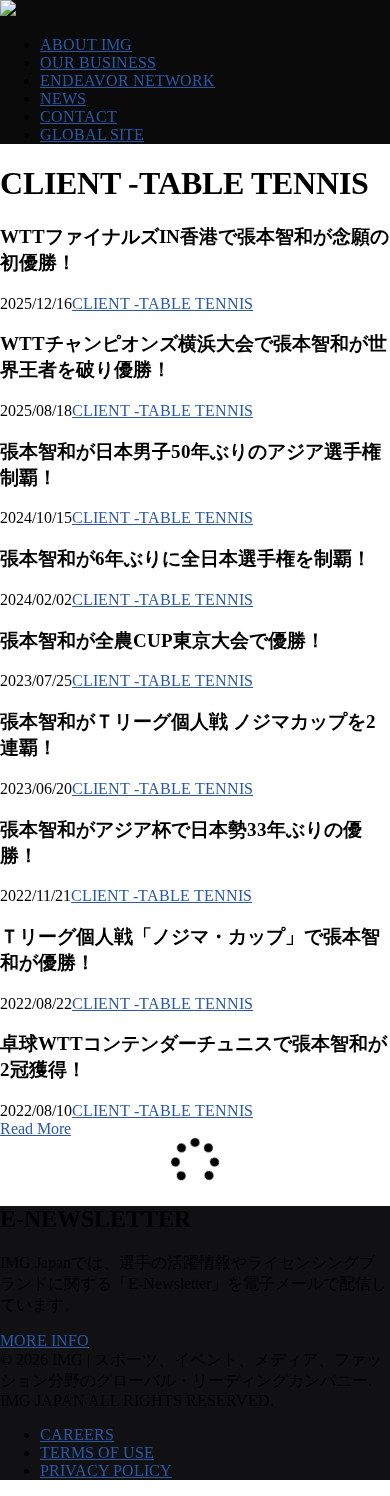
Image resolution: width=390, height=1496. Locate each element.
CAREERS (77, 1434)
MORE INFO (44, 1340)
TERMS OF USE (97, 1452)
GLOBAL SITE (92, 134)
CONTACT (78, 116)
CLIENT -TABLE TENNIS (162, 303)
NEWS (63, 98)
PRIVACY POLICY (106, 1470)
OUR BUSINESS (98, 62)
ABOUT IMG (86, 44)
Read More (35, 1128)
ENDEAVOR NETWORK (127, 80)
